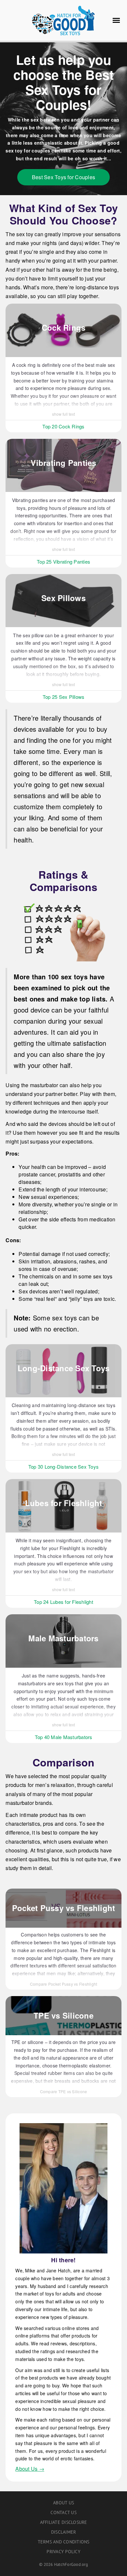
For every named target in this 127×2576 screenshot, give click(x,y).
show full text (63, 414)
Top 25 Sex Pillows (64, 697)
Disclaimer (64, 2532)
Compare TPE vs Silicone (64, 2091)
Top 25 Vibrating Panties (63, 561)
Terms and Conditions (64, 2542)
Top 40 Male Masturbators (64, 1737)
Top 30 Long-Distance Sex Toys (63, 1467)
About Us (63, 2503)
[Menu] (116, 21)
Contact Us (63, 2512)
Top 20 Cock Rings (63, 426)
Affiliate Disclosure (64, 2522)
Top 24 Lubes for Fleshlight (63, 1602)
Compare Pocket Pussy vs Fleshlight (64, 1984)
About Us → (30, 2469)
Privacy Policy (63, 2552)
